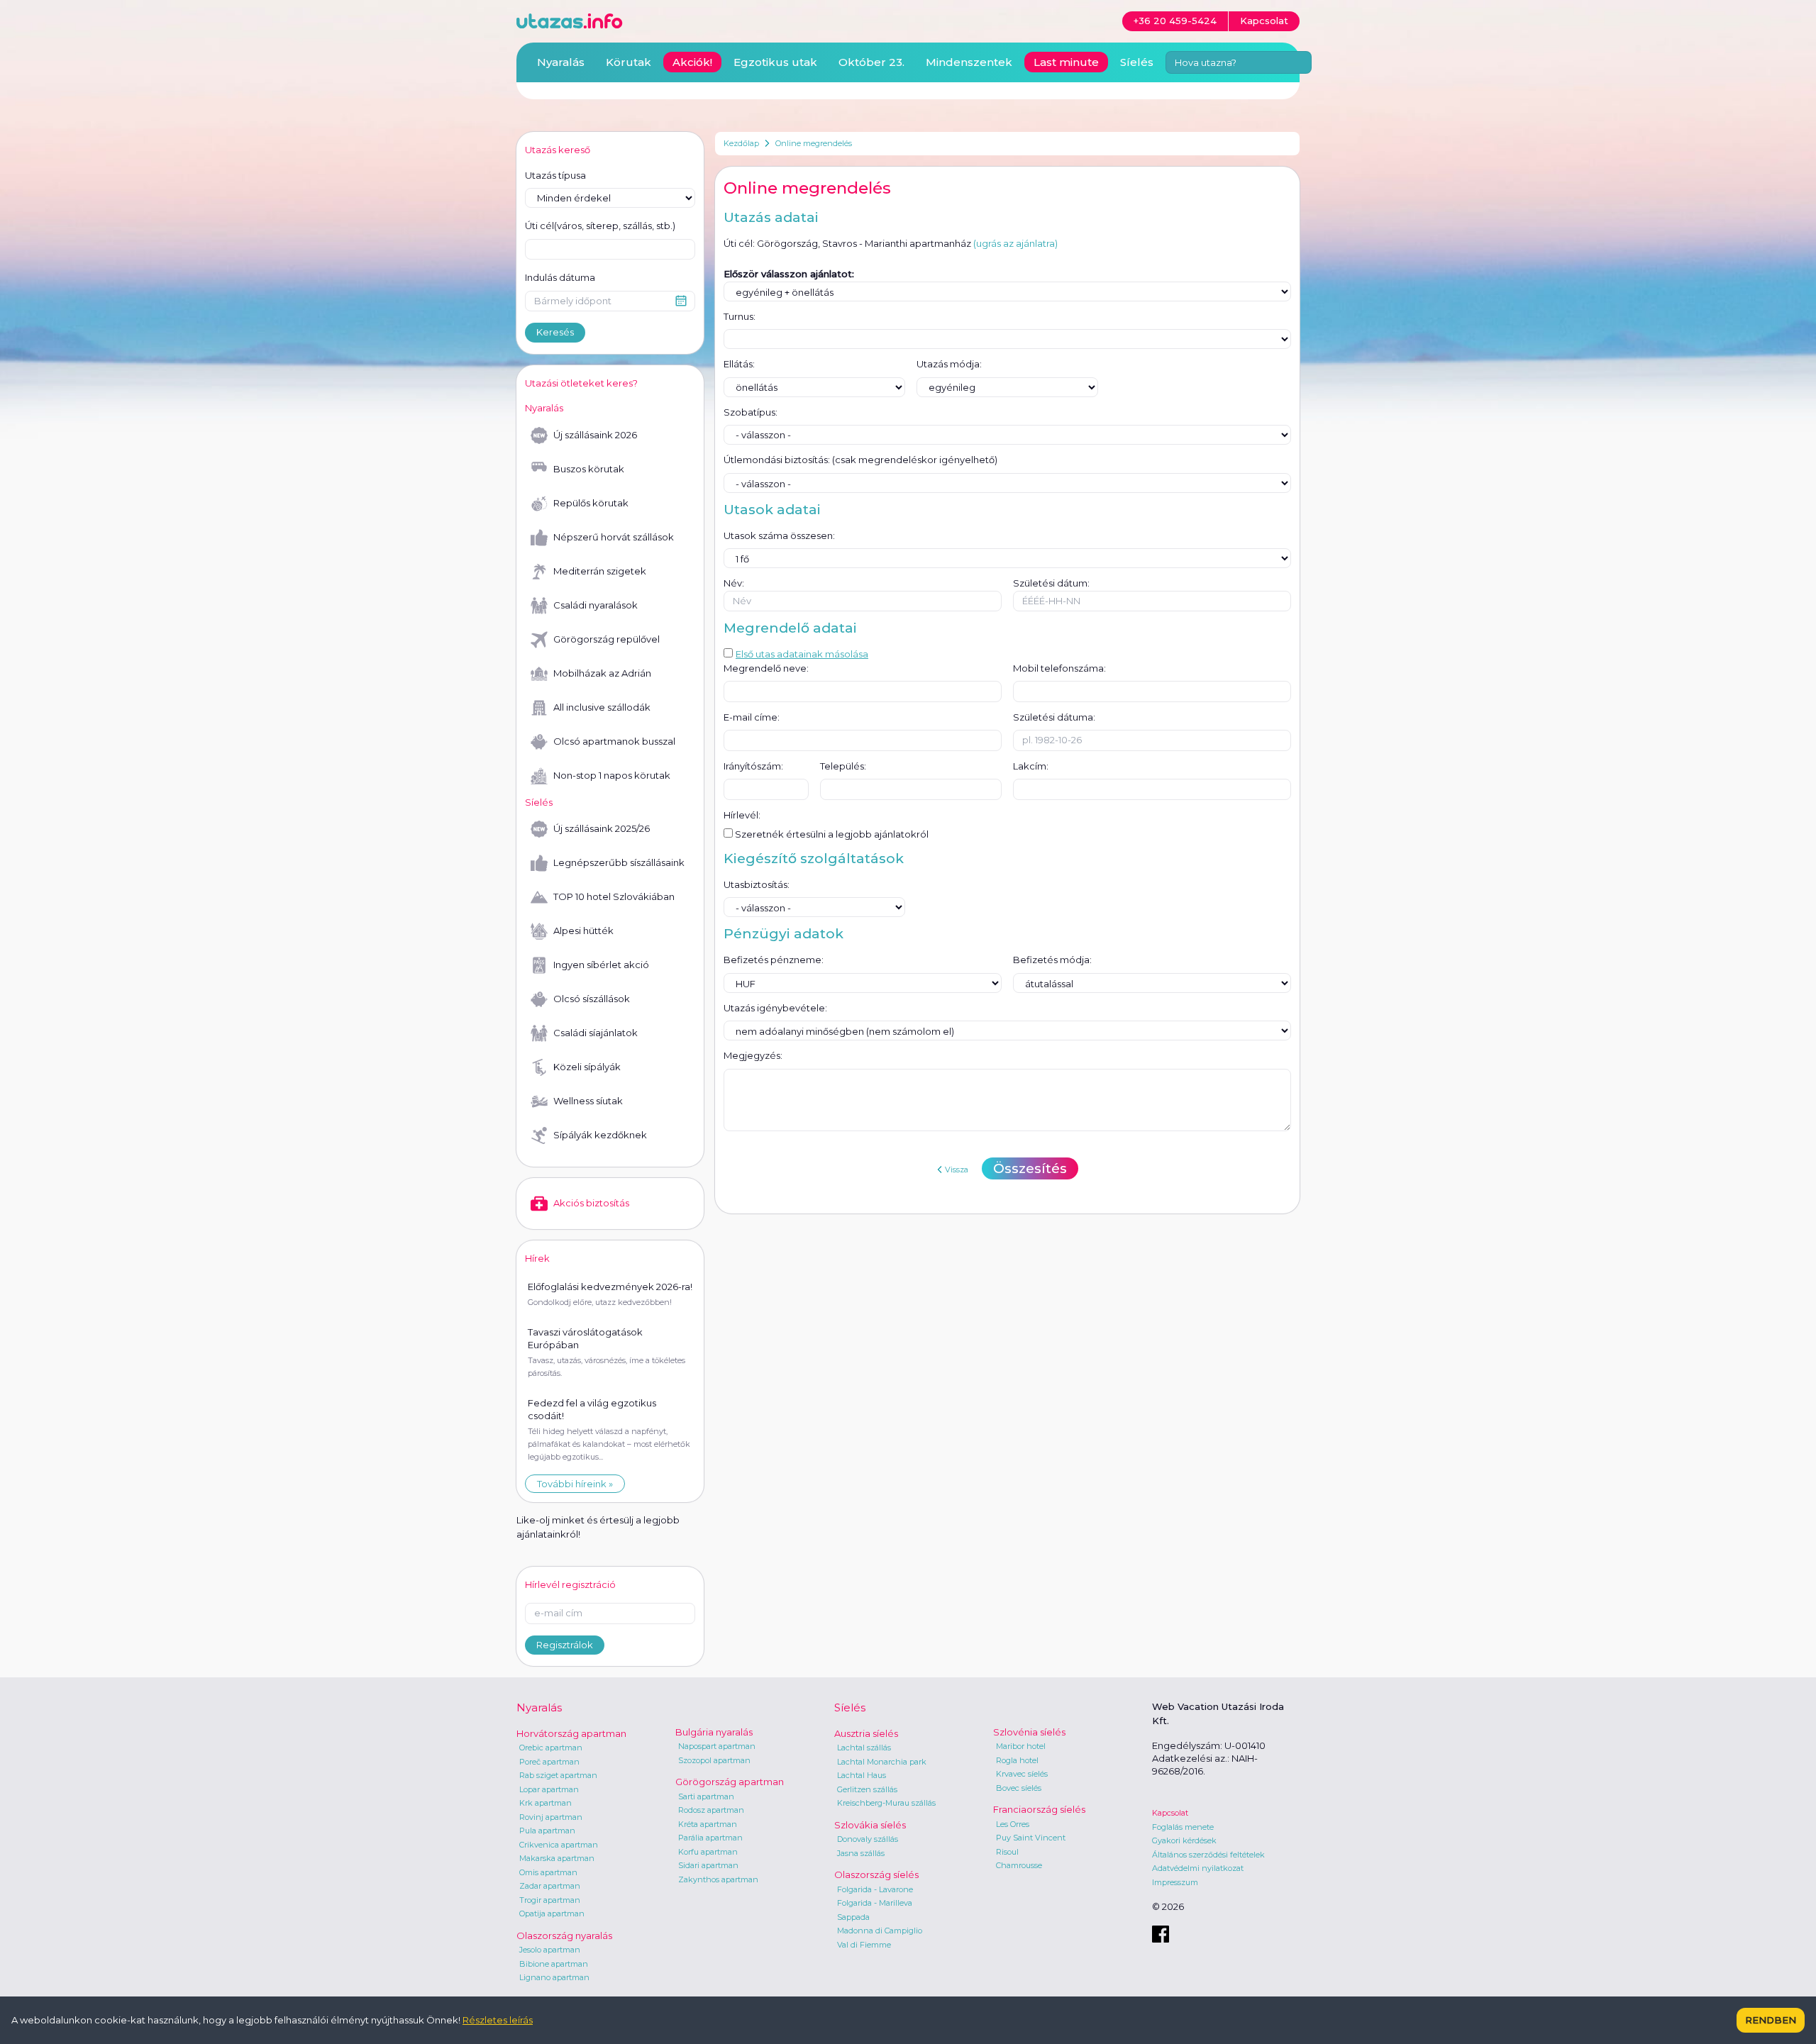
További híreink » (575, 1484)
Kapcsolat (1170, 1813)
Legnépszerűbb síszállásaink (619, 862)
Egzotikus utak (775, 62)
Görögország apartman (730, 1782)
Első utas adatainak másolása (802, 654)
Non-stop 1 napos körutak (612, 775)
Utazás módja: (949, 364)
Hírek (537, 1258)
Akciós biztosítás (591, 1203)
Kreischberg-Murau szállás (886, 1803)
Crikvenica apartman (559, 1845)
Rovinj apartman (551, 1817)
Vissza (957, 1170)
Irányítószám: (753, 766)
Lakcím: (1031, 766)
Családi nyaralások (596, 605)
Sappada (853, 1917)
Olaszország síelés (876, 1874)
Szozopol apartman (714, 1760)
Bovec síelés (1019, 1788)
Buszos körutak (589, 469)
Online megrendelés (814, 143)
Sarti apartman (706, 1796)
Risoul (1007, 1852)
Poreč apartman (549, 1762)
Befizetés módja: (1052, 960)
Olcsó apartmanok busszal (614, 741)
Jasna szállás (861, 1853)
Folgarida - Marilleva (875, 1903)
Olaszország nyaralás (564, 1935)
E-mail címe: (752, 717)
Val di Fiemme (864, 1945)
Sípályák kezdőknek (600, 1135)
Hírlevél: (742, 815)
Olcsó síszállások (592, 999)
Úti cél (600, 226)
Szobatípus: (751, 412)
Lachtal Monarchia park (882, 1762)
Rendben (1771, 2020)
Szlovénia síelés (1029, 1732)
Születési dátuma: (1054, 717)
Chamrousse (1019, 1865)
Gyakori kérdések (1184, 1840)
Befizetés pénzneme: (774, 960)
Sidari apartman (708, 1865)
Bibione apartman (554, 1964)
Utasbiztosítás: (757, 884)
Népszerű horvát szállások (614, 537)
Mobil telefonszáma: (1059, 668)
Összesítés (1030, 1168)
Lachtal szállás (864, 1748)
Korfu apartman (708, 1852)
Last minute (1066, 62)
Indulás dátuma (560, 277)
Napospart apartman (717, 1746)
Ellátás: (739, 364)
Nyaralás (561, 62)
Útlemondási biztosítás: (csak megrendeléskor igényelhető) (860, 460)
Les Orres (1013, 1824)
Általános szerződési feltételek (1208, 1855)
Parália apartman (710, 1838)
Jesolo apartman (550, 1950)
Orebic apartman (551, 1748)
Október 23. (871, 62)
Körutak (629, 62)
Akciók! (692, 62)
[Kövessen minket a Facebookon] (1161, 1934)
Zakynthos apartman (718, 1879)
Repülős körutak (591, 503)
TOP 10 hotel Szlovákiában (614, 896)
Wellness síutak (588, 1101)
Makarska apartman (557, 1858)
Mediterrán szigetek (600, 571)
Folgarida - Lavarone (875, 1889)
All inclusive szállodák (602, 707)
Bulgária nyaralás (714, 1732)
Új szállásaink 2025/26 (602, 828)
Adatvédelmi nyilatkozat (1198, 1868)
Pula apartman (547, 1831)
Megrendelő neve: (766, 668)
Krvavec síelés (1022, 1774)
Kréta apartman (708, 1824)
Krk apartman (546, 1803)
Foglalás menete (1183, 1827)
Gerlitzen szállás (867, 1789)
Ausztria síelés (866, 1733)
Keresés (555, 332)
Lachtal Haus (862, 1775)
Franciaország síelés (1039, 1809)
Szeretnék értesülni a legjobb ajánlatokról (831, 834)
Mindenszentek (969, 62)
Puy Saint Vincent (1031, 1838)
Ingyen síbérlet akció (601, 965)
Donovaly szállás (868, 1839)
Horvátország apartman (571, 1733)
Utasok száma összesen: (779, 535)
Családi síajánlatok (596, 1033)
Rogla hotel (1017, 1760)
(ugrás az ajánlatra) (1015, 243)
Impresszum (1175, 1882)
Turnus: (740, 316)
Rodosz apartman (711, 1810)
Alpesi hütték (583, 931)
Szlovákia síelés (870, 1825)
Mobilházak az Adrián (602, 673)
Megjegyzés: (753, 1055)
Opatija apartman (552, 1914)
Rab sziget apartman (558, 1775)
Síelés (1137, 62)
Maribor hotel (1021, 1746)
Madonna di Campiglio (880, 1931)
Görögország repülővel (607, 639)
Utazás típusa (555, 175)
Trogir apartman (550, 1900)
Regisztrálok (565, 1645)
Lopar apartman (549, 1789)
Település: (843, 766)
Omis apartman (548, 1872)
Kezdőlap (741, 143)
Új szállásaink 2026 (595, 435)
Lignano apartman (554, 1977)
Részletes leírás (498, 2020)
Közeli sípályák (587, 1067)
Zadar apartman (550, 1886)
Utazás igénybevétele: (775, 1008)
